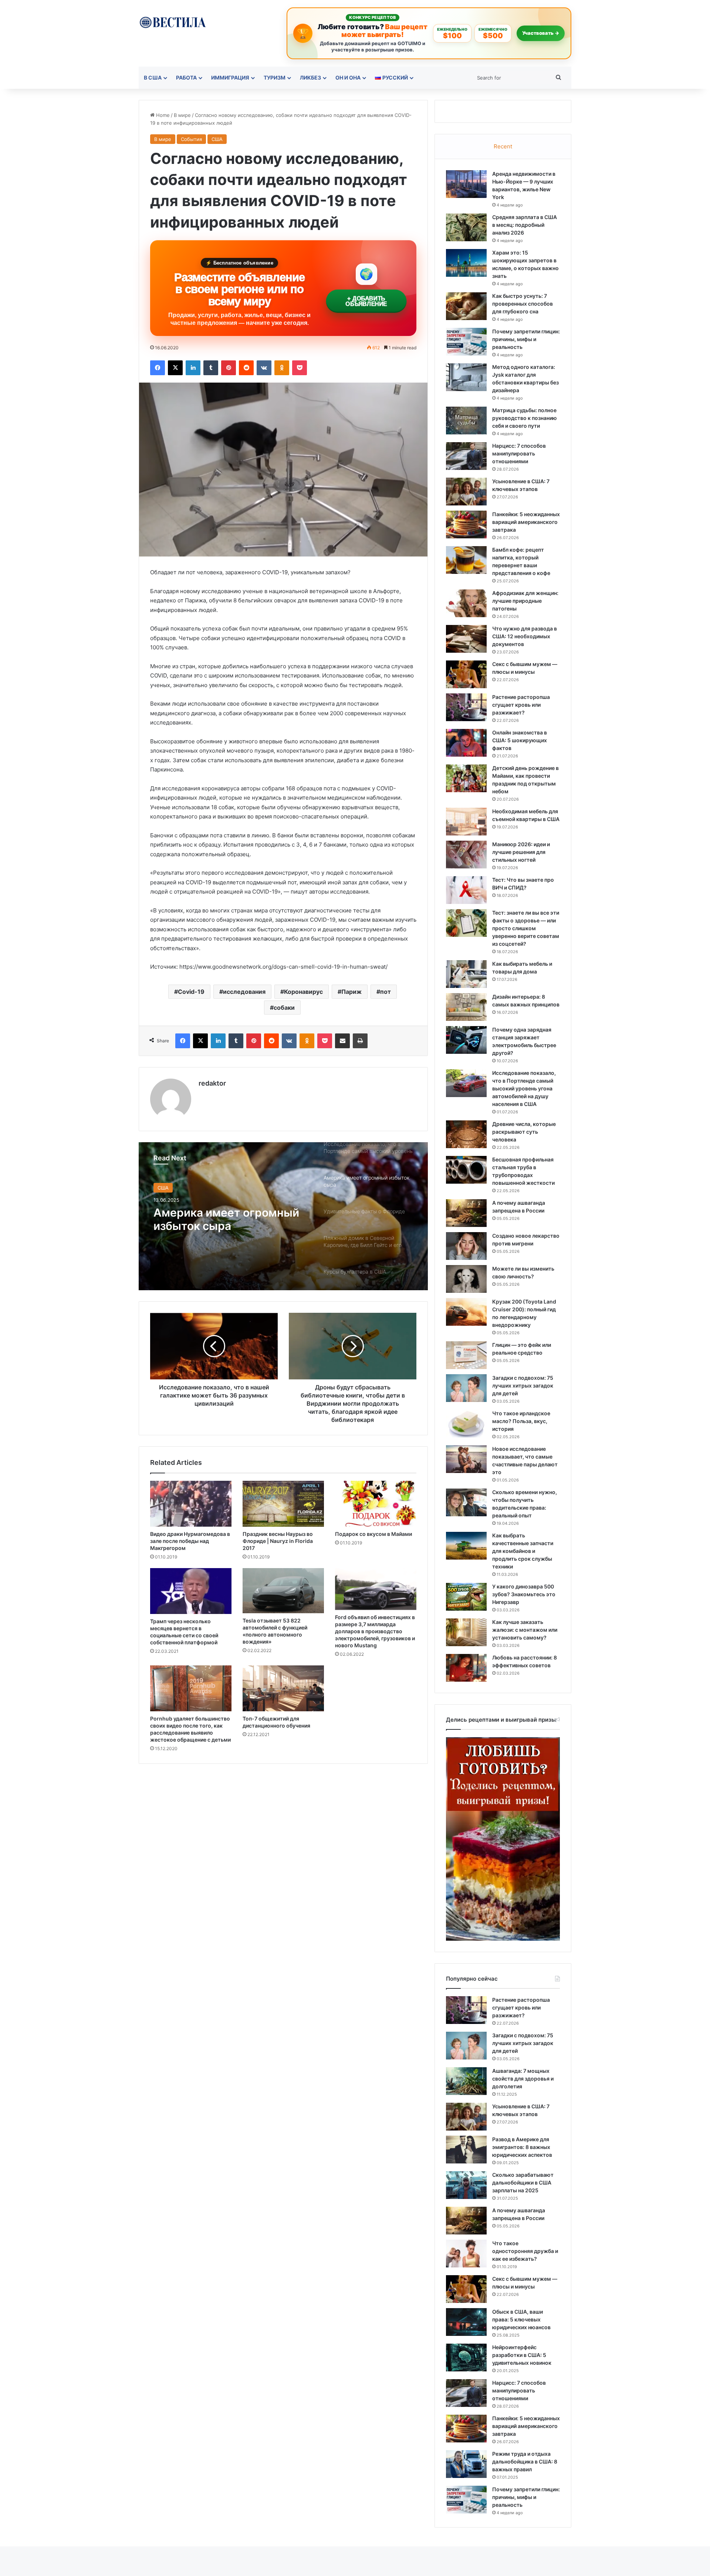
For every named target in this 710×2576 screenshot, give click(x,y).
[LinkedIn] (193, 368)
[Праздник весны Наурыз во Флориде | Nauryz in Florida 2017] (283, 1504)
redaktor (212, 1083)
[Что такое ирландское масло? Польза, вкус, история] (466, 1424)
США (217, 139)
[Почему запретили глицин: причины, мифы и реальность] (466, 342)
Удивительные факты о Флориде (218, 1219)
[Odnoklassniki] (282, 368)
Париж (351, 992)
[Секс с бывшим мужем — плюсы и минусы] (466, 674)
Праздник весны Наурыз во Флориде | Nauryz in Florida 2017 (278, 1541)
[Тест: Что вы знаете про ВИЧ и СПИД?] (466, 890)
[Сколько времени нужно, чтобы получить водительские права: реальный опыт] (466, 1502)
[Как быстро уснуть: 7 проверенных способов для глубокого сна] (466, 306)
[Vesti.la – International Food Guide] (173, 22)
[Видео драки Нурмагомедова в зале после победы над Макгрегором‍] (191, 1504)
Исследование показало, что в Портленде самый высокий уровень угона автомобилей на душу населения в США (524, 1088)
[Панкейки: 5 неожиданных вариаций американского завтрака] (466, 524)
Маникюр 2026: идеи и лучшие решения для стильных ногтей (521, 852)
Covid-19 (191, 992)
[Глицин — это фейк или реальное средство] (466, 1355)
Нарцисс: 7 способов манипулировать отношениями (519, 453)
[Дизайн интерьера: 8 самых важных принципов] (466, 1007)
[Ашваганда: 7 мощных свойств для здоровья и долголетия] (466, 2081)
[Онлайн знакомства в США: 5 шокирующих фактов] (466, 743)
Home (162, 115)
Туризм (275, 78)
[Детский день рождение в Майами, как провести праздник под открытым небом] (466, 778)
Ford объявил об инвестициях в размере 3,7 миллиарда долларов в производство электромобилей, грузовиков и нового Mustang (375, 1631)
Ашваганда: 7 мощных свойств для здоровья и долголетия (523, 2079)
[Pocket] (300, 368)
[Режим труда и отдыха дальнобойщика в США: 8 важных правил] (466, 2464)
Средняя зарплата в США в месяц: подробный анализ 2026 (525, 225)
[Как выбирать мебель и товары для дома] (466, 974)
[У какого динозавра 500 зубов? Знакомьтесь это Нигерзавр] (466, 1597)
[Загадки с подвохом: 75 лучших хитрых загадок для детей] (466, 1388)
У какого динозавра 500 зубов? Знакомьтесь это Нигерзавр (524, 1594)
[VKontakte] (264, 368)
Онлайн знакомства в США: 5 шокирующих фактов (520, 740)
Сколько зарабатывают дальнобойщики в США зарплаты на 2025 (523, 2182)
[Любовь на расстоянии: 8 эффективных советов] (466, 1668)
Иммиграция (230, 78)
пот (386, 992)
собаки (284, 1008)
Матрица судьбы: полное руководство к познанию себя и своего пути (525, 418)
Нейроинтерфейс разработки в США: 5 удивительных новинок (522, 2355)
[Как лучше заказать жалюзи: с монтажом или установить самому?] (466, 1632)
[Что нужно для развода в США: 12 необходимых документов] (466, 639)
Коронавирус (303, 992)
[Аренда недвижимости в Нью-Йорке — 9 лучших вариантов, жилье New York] (466, 184)
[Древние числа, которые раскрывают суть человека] (466, 1134)
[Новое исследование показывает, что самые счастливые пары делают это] (466, 1459)
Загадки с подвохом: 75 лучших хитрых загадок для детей (523, 1385)
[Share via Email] (342, 1041)
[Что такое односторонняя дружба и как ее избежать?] (466, 2254)
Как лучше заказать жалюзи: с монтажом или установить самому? (525, 1630)
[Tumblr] (211, 368)
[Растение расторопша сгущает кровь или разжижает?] (466, 707)
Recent (503, 146)
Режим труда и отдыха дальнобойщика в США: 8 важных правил (525, 2461)
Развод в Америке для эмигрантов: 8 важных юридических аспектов (522, 2147)
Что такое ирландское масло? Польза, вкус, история (521, 1421)
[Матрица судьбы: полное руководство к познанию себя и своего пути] (466, 421)
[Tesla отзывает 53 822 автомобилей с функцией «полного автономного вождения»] (283, 1591)
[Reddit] (246, 368)
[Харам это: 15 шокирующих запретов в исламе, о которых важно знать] (466, 263)
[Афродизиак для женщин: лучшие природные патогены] (466, 603)
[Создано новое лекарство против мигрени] (466, 1246)
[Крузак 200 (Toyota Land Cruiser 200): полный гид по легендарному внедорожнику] (466, 1312)
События (191, 139)
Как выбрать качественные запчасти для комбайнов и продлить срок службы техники (523, 1551)
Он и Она (348, 78)
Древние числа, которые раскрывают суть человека (524, 1132)
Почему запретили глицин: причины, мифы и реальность (526, 339)
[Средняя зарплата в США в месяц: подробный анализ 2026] (466, 227)
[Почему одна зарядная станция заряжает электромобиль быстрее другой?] (466, 1040)
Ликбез (310, 78)
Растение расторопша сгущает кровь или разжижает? (521, 705)
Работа (186, 78)
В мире (182, 115)
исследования (244, 992)
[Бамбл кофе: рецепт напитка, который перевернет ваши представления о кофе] (466, 560)
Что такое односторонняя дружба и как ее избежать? (525, 2251)
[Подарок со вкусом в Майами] (376, 1504)
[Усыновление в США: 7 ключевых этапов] (466, 492)
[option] (283, 1216)
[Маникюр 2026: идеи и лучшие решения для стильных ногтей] (466, 855)
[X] (175, 368)
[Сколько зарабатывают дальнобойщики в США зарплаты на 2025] (466, 2185)
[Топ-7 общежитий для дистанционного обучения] (283, 1688)
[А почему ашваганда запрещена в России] (466, 1213)
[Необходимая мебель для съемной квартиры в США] (466, 822)
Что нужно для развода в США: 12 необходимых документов (525, 636)
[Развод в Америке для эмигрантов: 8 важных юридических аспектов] (466, 2150)
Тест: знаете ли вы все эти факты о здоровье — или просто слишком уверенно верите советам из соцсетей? (526, 928)
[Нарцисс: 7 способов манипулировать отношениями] (466, 456)
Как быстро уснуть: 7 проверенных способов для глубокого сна (523, 304)
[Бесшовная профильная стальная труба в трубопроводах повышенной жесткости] (466, 1170)
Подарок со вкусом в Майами (373, 1534)
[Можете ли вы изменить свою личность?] (466, 1279)
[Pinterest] (229, 368)
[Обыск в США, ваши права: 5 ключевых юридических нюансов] (466, 2322)
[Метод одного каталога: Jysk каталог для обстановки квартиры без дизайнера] (466, 377)
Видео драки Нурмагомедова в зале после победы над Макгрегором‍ (190, 1541)
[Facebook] (158, 368)
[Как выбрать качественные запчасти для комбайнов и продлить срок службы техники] (466, 1546)
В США (153, 78)
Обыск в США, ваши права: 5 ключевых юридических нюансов (521, 2319)
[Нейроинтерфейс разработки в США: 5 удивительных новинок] (466, 2358)
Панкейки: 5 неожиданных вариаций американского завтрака (526, 522)
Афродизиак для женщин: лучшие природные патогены (525, 601)
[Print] (360, 1041)
